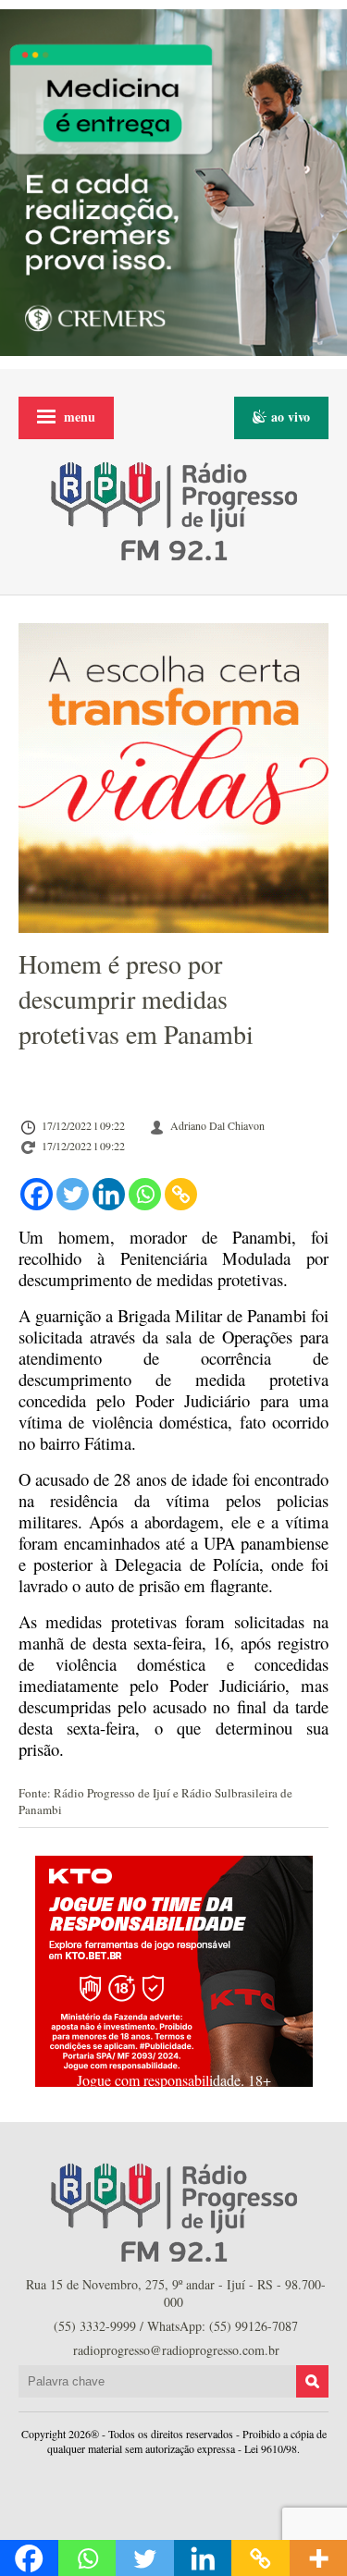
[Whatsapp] (145, 1194)
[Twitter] (73, 1194)
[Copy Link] (181, 1194)
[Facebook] (37, 1194)
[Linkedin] (109, 1194)
